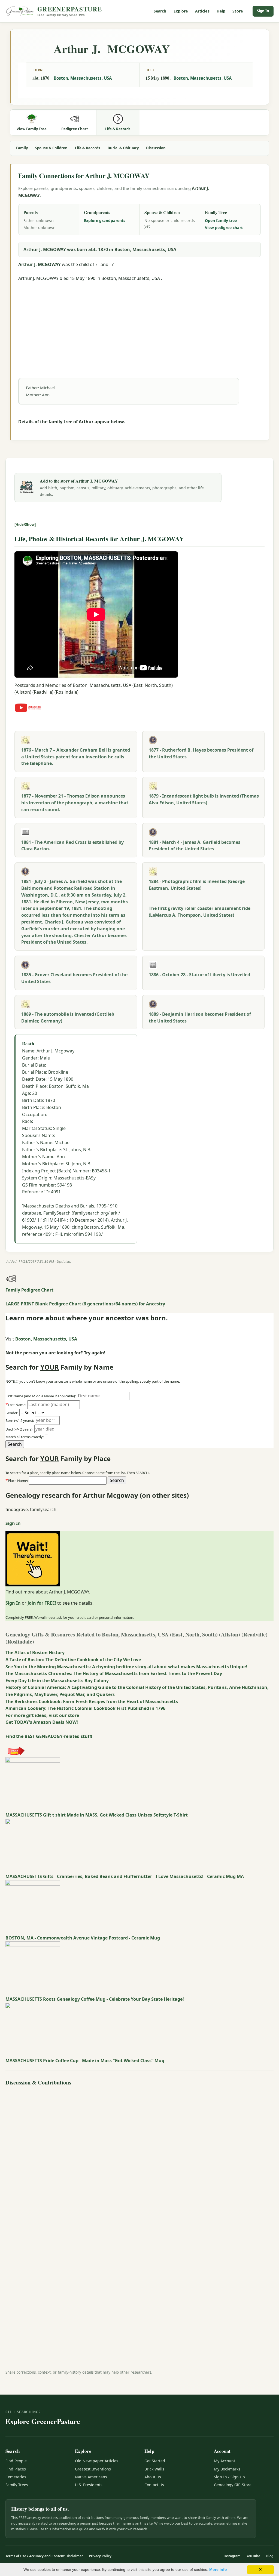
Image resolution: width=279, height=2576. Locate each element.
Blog (270, 2556)
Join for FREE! (42, 1603)
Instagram (232, 2556)
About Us (153, 2477)
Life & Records (88, 148)
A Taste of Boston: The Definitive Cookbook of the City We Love (73, 1660)
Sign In (263, 11)
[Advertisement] (139, 320)
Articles (202, 11)
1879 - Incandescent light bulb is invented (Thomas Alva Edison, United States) (204, 799)
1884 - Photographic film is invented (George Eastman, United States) (197, 885)
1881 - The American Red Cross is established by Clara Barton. (72, 846)
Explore (181, 11)
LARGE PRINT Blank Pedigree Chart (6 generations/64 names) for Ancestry (85, 1304)
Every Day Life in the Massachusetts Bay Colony (57, 1681)
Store (238, 11)
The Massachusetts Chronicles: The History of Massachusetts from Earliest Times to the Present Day (114, 1673)
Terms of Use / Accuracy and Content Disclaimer (44, 2556)
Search (160, 11)
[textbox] (68, 1481)
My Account (225, 2461)
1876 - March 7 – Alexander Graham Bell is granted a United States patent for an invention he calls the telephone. (76, 757)
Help (221, 11)
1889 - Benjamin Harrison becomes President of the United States (200, 1017)
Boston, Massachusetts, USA (83, 78)
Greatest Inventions (93, 2469)
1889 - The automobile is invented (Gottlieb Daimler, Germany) (68, 1017)
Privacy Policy (100, 2556)
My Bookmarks (227, 2469)
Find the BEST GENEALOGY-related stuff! (49, 1736)
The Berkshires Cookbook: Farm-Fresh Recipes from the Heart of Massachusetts (92, 1701)
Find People (16, 2461)
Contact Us (154, 2485)
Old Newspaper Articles (97, 2461)
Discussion (156, 148)
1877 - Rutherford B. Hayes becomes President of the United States (201, 753)
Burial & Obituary (123, 148)
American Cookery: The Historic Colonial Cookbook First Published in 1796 (85, 1708)
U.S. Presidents (89, 2485)
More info (218, 2569)
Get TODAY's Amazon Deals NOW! (42, 1722)
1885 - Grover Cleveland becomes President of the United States (74, 978)
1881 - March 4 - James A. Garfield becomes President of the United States (195, 846)
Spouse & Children (51, 148)
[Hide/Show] (25, 524)
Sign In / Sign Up (229, 2477)
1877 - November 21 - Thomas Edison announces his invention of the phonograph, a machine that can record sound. (75, 803)
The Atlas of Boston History (35, 1653)
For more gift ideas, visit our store (42, 1715)
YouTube (253, 2556)
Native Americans (91, 2477)
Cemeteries (16, 2477)
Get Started (155, 2461)
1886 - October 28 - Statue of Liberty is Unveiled (199, 975)
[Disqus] (139, 2156)
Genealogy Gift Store (233, 2485)
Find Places (16, 2469)
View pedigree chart (224, 228)
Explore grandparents (105, 220)
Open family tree (221, 220)
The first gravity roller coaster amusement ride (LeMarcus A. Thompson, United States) (200, 912)
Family (22, 148)
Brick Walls (154, 2469)
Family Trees (17, 2485)
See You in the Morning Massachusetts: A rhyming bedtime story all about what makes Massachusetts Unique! (126, 1667)
